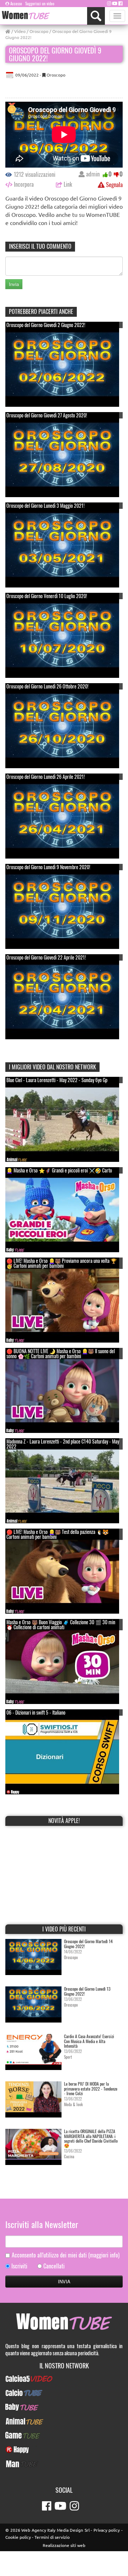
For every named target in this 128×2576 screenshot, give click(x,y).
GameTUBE (64, 2435)
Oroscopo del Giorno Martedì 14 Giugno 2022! (88, 1944)
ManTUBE (64, 2464)
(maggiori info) (104, 2255)
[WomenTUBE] (26, 15)
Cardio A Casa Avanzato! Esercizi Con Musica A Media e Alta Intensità (89, 2041)
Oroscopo (39, 31)
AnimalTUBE (64, 2421)
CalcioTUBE (64, 2393)
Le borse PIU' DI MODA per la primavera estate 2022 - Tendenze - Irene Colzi (91, 2088)
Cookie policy (18, 2537)
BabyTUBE (64, 2407)
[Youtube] (115, 3)
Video (20, 31)
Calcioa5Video (64, 2379)
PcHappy (64, 2450)
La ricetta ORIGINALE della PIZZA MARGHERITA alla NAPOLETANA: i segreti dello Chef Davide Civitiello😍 (91, 2138)
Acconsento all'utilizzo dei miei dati (66, 2255)
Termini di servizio (52, 2537)
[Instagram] (109, 3)
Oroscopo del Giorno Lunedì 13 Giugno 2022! (87, 1991)
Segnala (114, 184)
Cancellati (54, 2266)
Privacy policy (107, 2530)
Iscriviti (19, 2266)
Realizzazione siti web (64, 2545)
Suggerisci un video (40, 4)
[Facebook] (121, 3)
